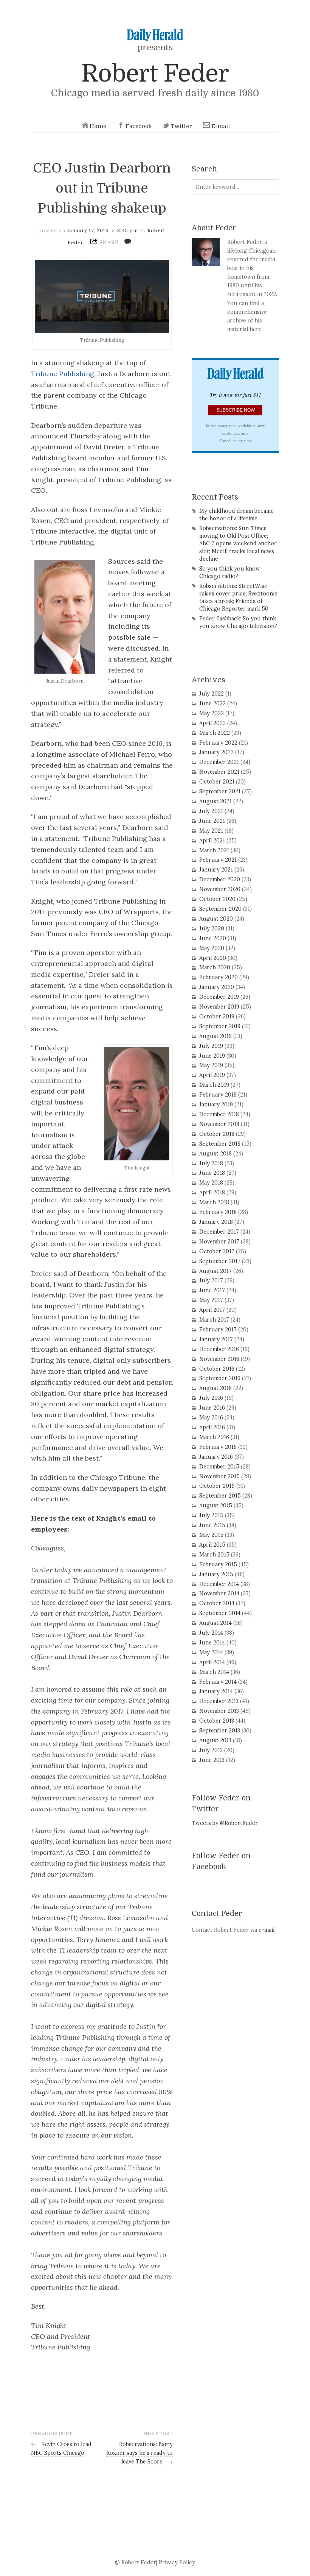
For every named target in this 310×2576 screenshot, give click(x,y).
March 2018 (214, 1202)
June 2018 (212, 1173)
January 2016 (216, 1457)
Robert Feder (155, 73)
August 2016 (215, 1388)
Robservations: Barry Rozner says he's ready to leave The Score (139, 2453)
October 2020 (217, 899)
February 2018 (218, 1212)
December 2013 (219, 1701)
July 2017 (211, 1280)
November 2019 (219, 1007)
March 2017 (214, 1320)
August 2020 (216, 919)
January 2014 (216, 1691)
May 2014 (211, 1652)
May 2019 (211, 1065)
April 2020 (213, 958)
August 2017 (215, 1271)
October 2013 (217, 1721)
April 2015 (212, 1545)
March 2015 (214, 1555)
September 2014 (220, 1613)
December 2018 (219, 1114)
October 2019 (217, 1017)
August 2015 (216, 1505)
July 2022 (212, 694)
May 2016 (211, 1418)
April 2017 (212, 1310)
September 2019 (220, 1026)
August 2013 (215, 1740)
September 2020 (220, 909)
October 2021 (217, 782)
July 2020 (212, 929)
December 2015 (219, 1467)
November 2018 (219, 1124)
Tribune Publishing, (63, 374)
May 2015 (211, 1535)
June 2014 (212, 1643)
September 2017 (220, 1261)
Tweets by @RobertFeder (225, 1823)
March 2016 (214, 1437)
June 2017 (212, 1290)
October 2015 (217, 1486)
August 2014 (215, 1623)
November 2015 (219, 1476)
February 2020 (219, 977)
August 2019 (215, 1036)
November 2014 (219, 1593)
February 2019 (218, 1095)
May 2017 (211, 1300)
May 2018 (211, 1183)
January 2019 (216, 1104)
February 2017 (218, 1330)
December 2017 (219, 1232)
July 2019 (211, 1046)
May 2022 (212, 713)
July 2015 (211, 1515)
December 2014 (219, 1584)
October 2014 (217, 1603)
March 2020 (215, 967)
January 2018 (216, 1222)
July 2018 (211, 1163)
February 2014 (218, 1682)
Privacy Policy (177, 2562)
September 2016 (220, 1378)
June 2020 (213, 938)
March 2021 (214, 850)
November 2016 (219, 1359)
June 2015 (212, 1525)
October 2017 (217, 1251)
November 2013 (219, 1711)
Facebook (139, 126)
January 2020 (217, 987)
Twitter (181, 126)
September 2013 (220, 1731)
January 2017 (216, 1339)
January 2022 (216, 752)
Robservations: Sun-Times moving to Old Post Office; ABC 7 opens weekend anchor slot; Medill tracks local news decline (238, 544)
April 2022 (212, 723)
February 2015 (218, 1564)
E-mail (221, 126)
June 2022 (212, 703)
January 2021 (216, 870)
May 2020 (212, 948)
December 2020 (220, 879)
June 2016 (212, 1408)
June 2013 (212, 1760)
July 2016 (211, 1398)
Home (98, 126)
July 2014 (211, 1633)
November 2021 (219, 772)
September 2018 (220, 1144)
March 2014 (214, 1672)
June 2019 (212, 1056)
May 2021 (211, 831)
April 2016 (212, 1427)
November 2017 (219, 1242)
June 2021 (212, 821)
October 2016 (217, 1369)
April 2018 (212, 1192)
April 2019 (212, 1075)
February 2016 (218, 1447)
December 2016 (219, 1349)
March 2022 (215, 733)
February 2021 (218, 860)
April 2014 (212, 1662)
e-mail (267, 1930)
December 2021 (219, 762)
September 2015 (220, 1496)
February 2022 (218, 743)
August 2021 (215, 801)
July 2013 (211, 1750)
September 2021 (220, 791)
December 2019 (219, 997)
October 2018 (217, 1134)
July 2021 (211, 811)
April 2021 (212, 841)
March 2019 (214, 1085)
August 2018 (215, 1154)
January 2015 (216, 1574)
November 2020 (220, 889)
